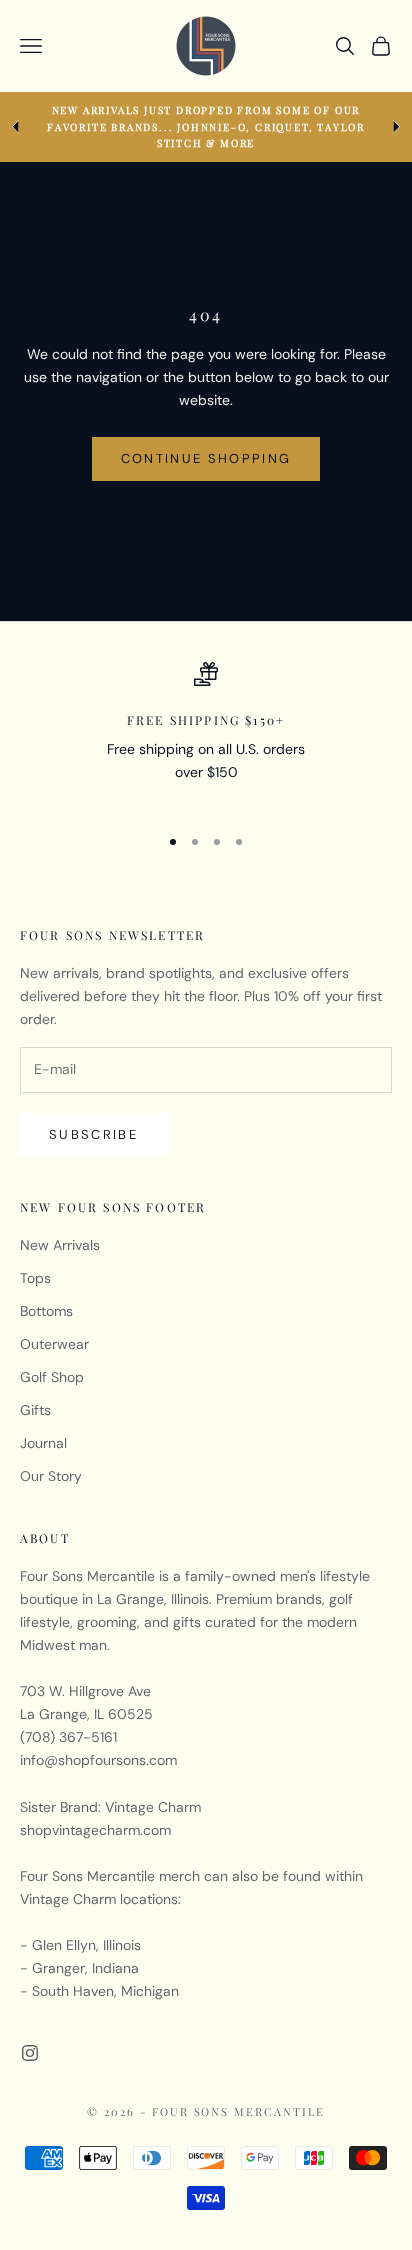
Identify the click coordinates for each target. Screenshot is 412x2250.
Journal (43, 1443)
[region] (206, 735)
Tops (35, 1278)
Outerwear (54, 1344)
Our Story (51, 1476)
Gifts (35, 1410)
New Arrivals (60, 1245)
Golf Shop (52, 1377)
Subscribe (93, 1134)
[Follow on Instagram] (30, 2053)
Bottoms (46, 1311)
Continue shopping (206, 458)
